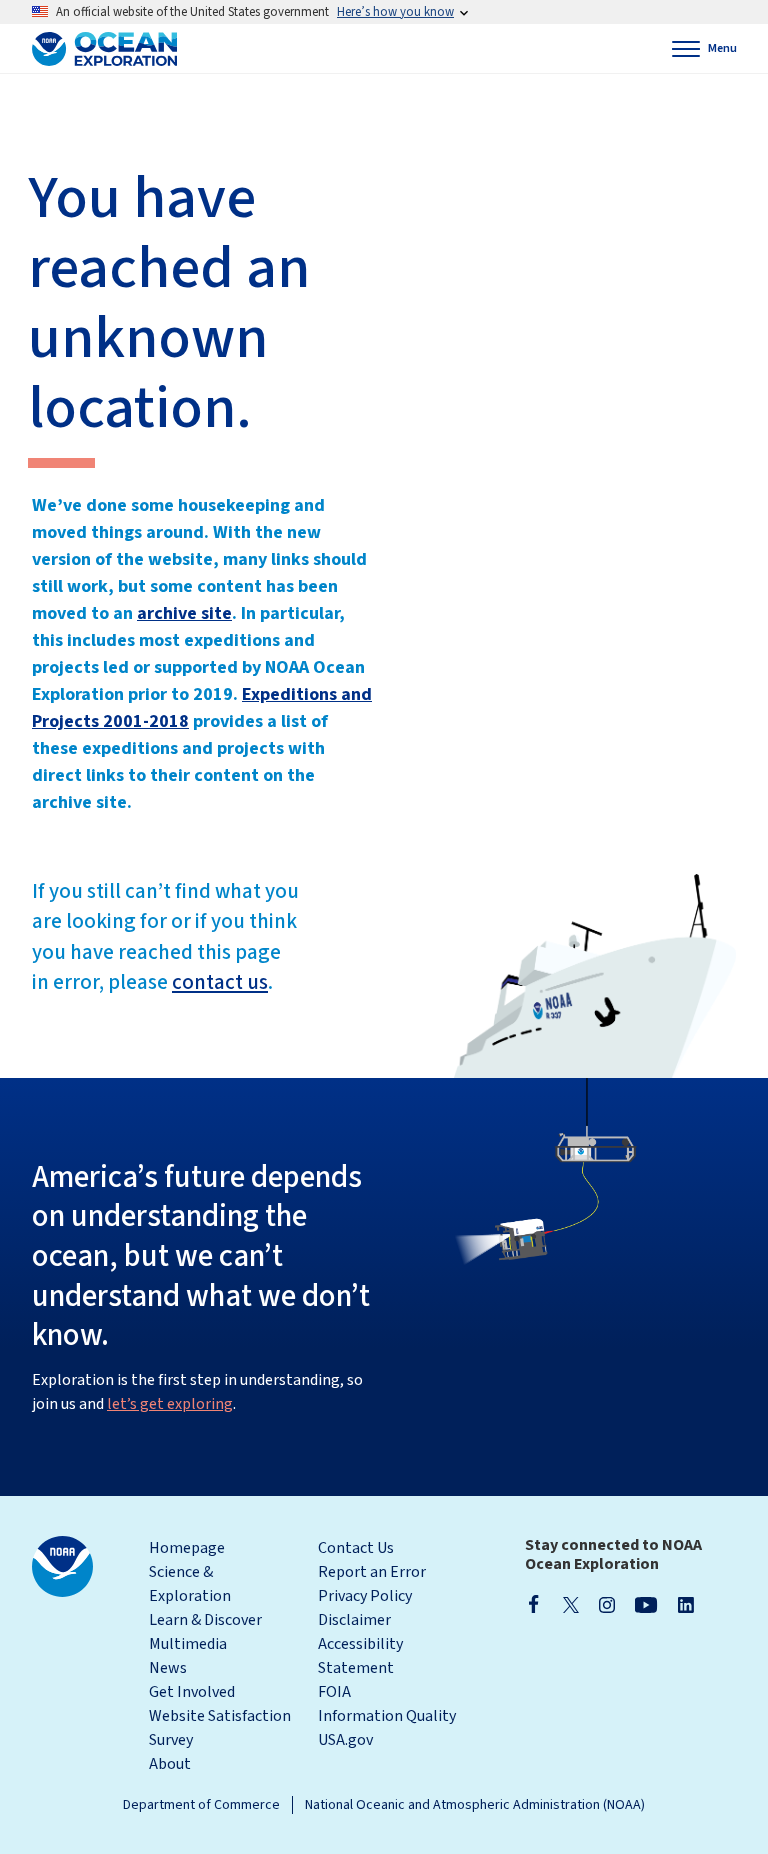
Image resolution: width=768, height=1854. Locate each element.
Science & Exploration (190, 1584)
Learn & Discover (205, 1620)
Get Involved (192, 1692)
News (168, 1668)
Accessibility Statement (360, 1656)
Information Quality (387, 1716)
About (170, 1764)
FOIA (334, 1692)
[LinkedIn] (686, 1604)
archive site (184, 613)
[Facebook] (534, 1604)
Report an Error (372, 1572)
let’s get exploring (170, 1404)
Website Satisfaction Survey (220, 1728)
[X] (571, 1604)
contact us (220, 982)
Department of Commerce (201, 1805)
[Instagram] (607, 1604)
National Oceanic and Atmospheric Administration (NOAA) (475, 1805)
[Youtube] (646, 1604)
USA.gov (345, 1740)
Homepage (187, 1548)
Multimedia (188, 1644)
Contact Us (356, 1548)
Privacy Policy (365, 1596)
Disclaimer (354, 1620)
